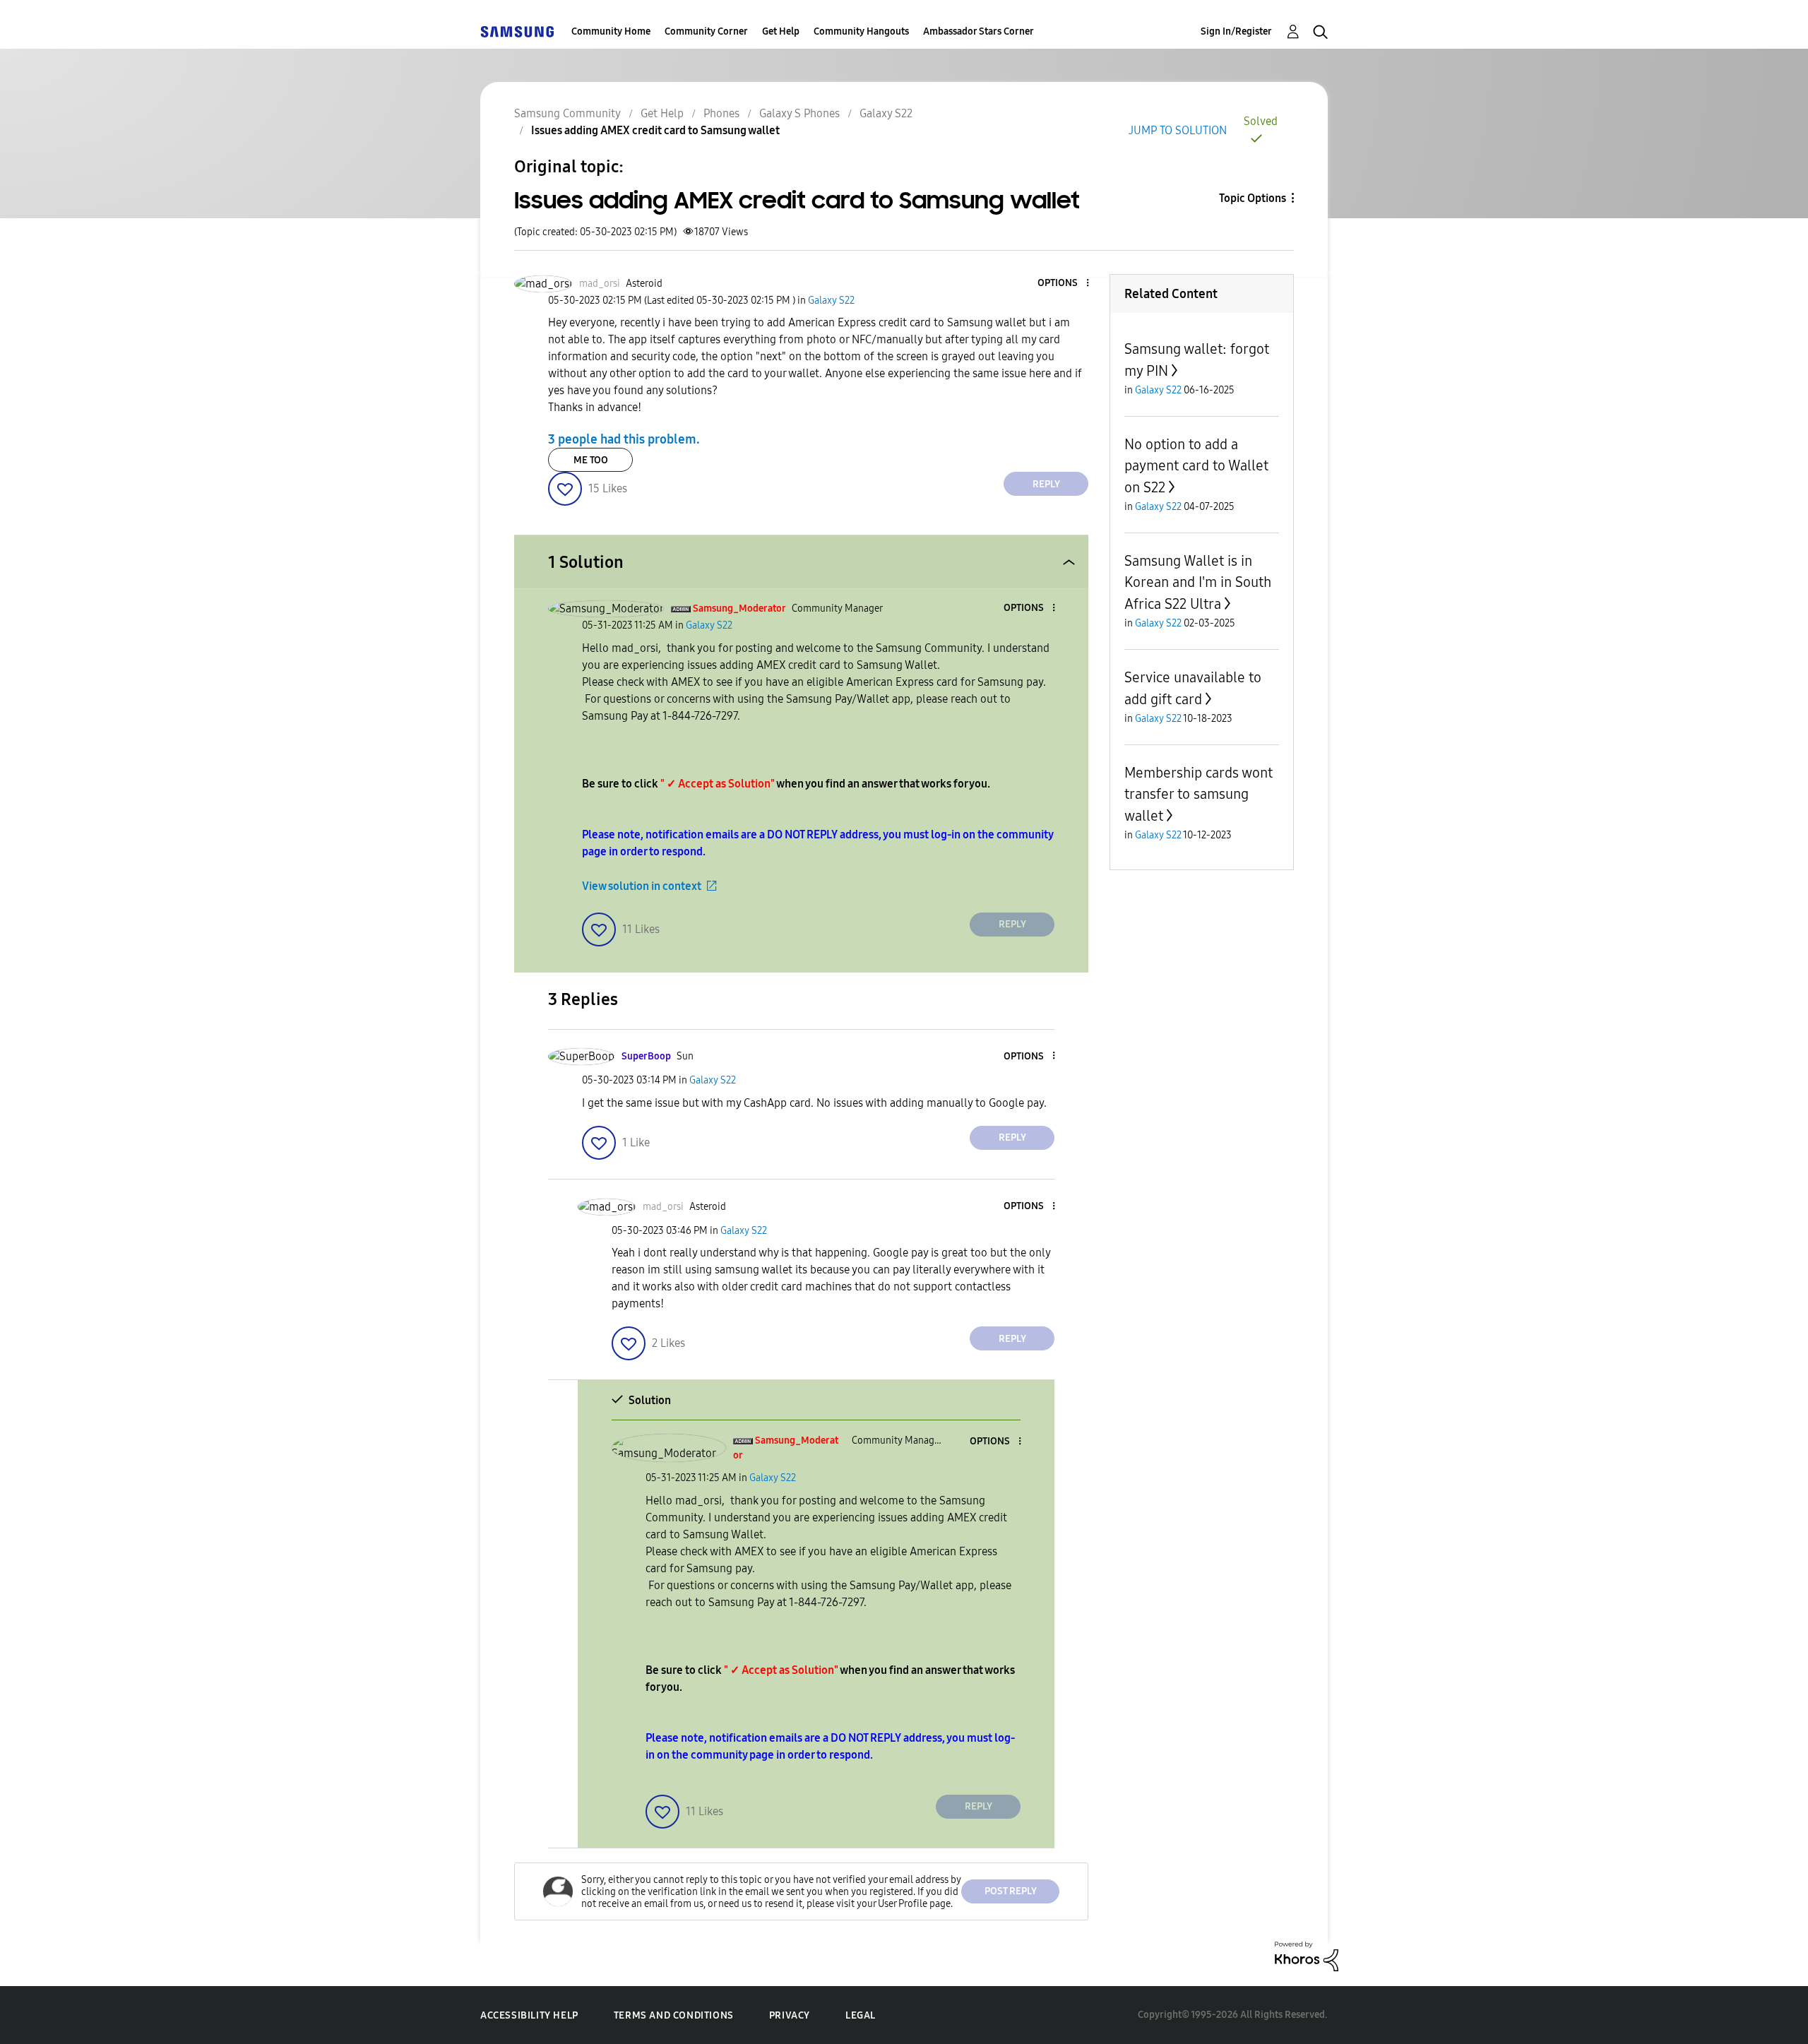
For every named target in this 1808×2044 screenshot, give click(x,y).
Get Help (781, 31)
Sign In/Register (1236, 31)
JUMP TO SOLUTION (1178, 130)
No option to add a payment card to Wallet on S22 (1196, 466)
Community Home (611, 31)
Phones (721, 113)
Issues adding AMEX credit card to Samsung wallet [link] (655, 130)
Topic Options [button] (1253, 198)
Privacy (790, 2015)
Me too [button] (591, 460)
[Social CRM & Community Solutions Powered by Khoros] (1307, 1955)
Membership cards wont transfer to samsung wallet (1199, 794)
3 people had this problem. (624, 439)
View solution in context (642, 886)
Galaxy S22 (886, 113)
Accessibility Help (529, 2015)
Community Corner (706, 31)
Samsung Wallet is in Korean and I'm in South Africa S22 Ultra (1198, 582)
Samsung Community (567, 113)
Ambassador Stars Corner (979, 31)
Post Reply (1011, 1891)
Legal (861, 2015)
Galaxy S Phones (799, 113)
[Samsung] (517, 31)
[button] (1064, 284)
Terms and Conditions (674, 2015)
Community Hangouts (861, 31)
